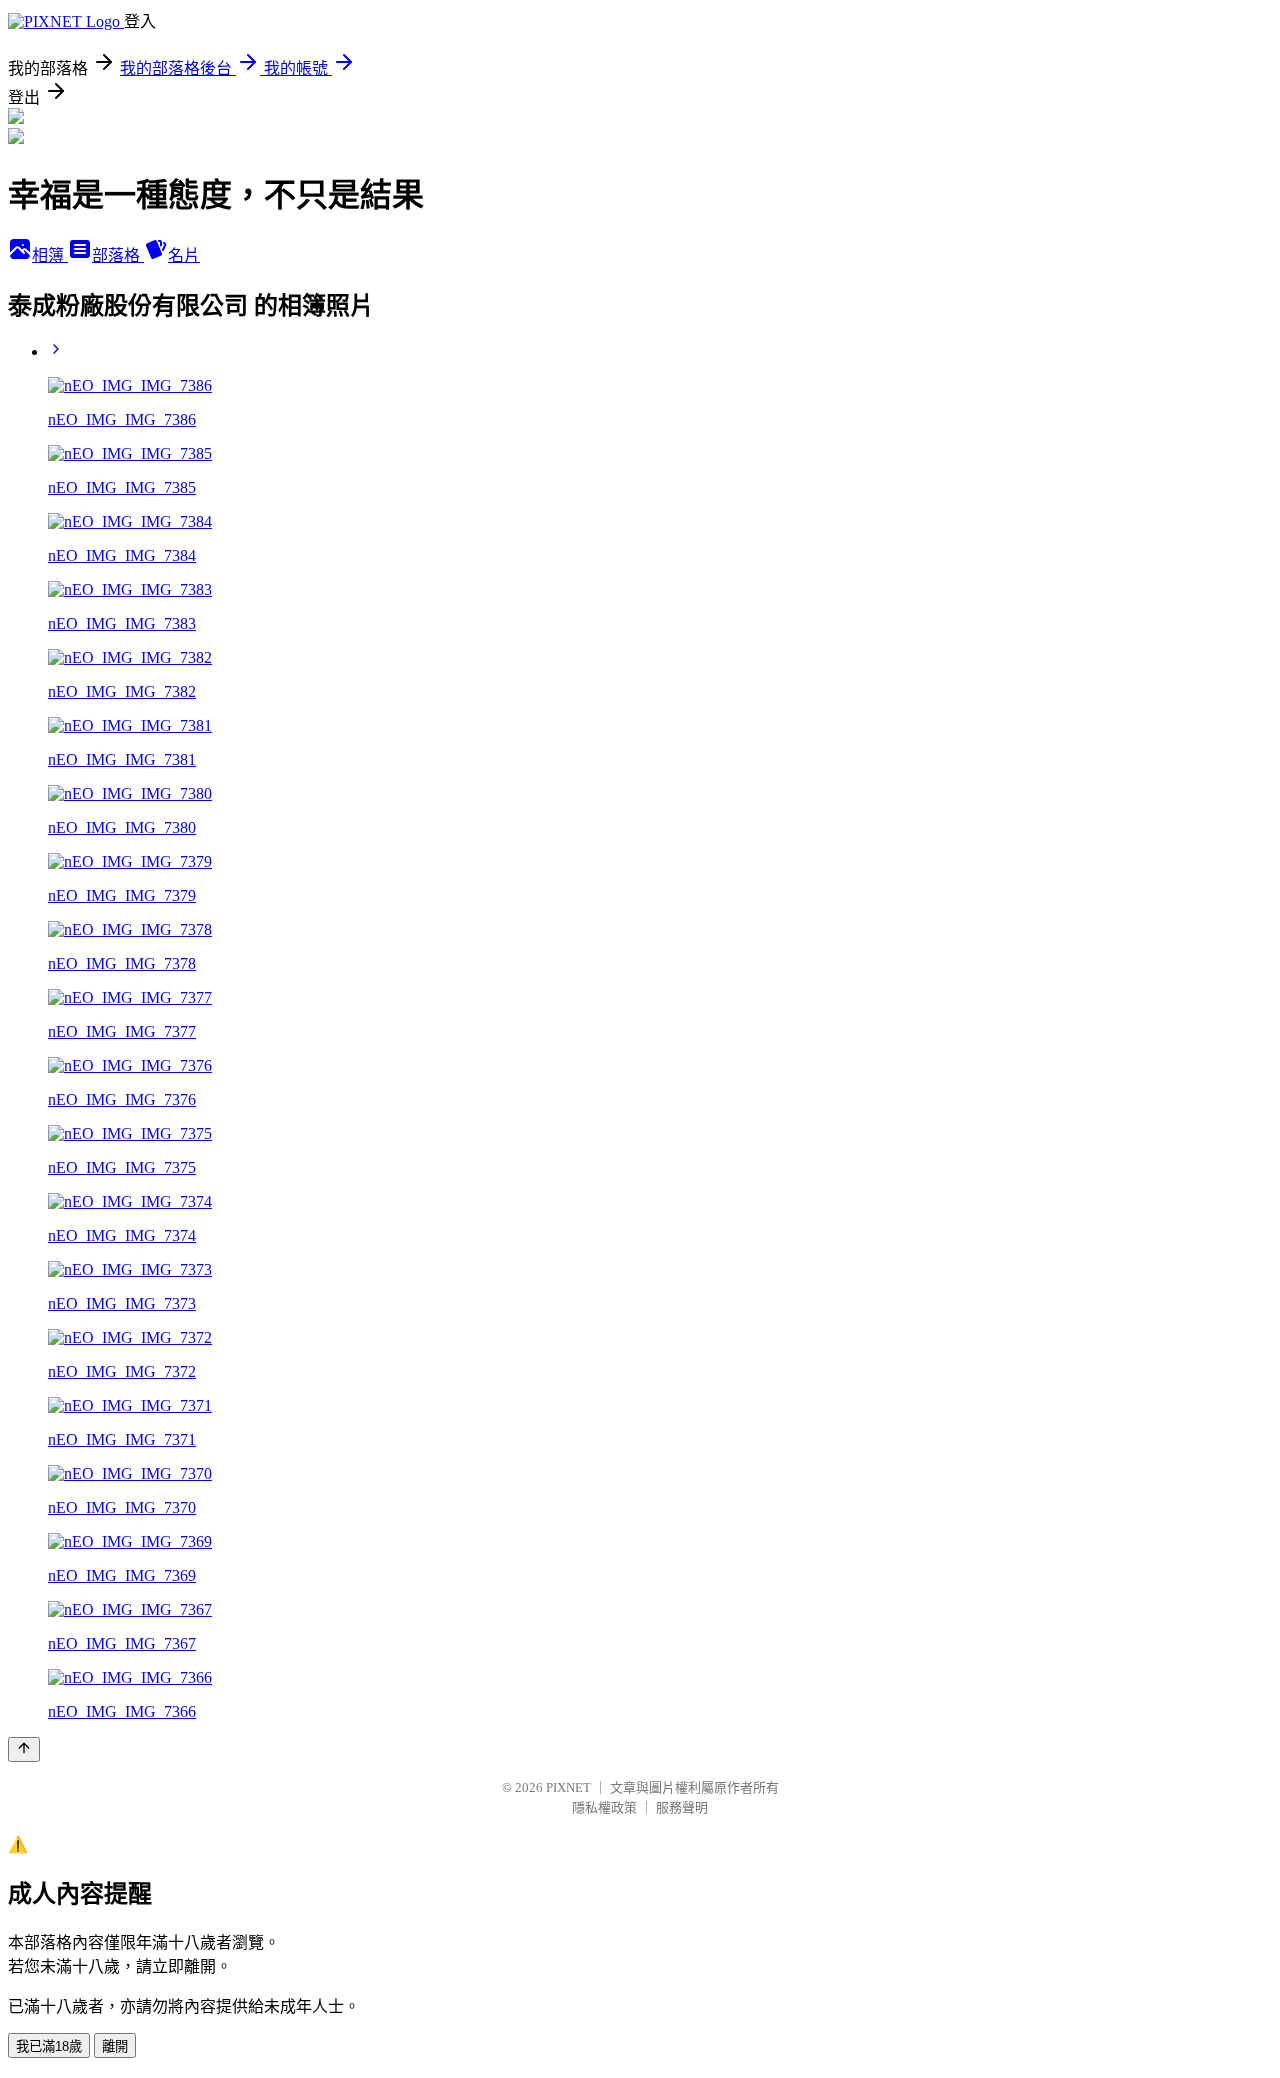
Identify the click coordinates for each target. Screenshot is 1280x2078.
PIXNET (568, 1787)
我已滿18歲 (49, 2046)
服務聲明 (682, 1807)
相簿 (50, 255)
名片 (184, 255)
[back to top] (24, 1749)
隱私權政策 (604, 1807)
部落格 (118, 255)
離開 (115, 2046)
